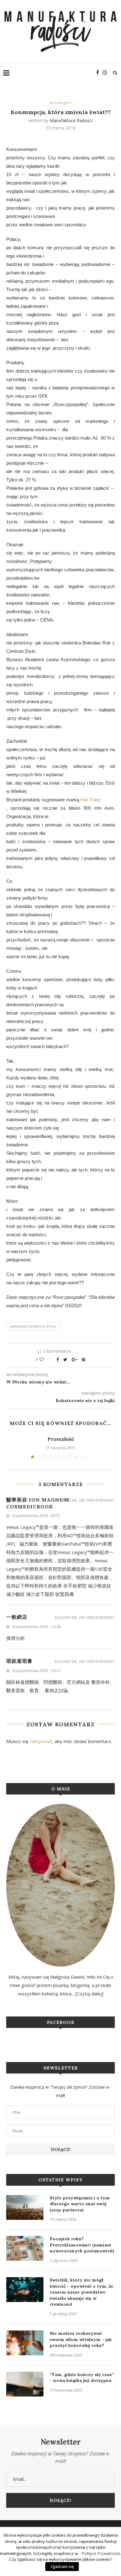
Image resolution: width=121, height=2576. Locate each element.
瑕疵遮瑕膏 (19, 1661)
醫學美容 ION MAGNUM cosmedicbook (38, 1503)
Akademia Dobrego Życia (33, 1326)
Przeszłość (61, 1439)
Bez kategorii (60, 102)
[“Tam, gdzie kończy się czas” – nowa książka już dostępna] (25, 2384)
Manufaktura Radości (71, 120)
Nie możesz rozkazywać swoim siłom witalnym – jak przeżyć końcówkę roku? (81, 2339)
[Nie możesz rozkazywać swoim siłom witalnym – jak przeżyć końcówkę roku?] (25, 2343)
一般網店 (17, 1617)
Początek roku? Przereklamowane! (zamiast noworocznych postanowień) (82, 2245)
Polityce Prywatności (101, 2553)
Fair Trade (91, 800)
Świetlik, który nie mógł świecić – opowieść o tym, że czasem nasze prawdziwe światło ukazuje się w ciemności (81, 2292)
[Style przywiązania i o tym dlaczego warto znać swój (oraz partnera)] (25, 2207)
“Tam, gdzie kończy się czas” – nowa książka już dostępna (82, 2378)
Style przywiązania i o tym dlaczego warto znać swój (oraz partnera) (80, 2204)
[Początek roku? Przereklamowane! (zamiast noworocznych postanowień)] (25, 2248)
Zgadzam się (62, 2566)
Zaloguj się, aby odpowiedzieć (85, 1500)
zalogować (41, 1741)
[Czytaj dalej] (89, 1994)
